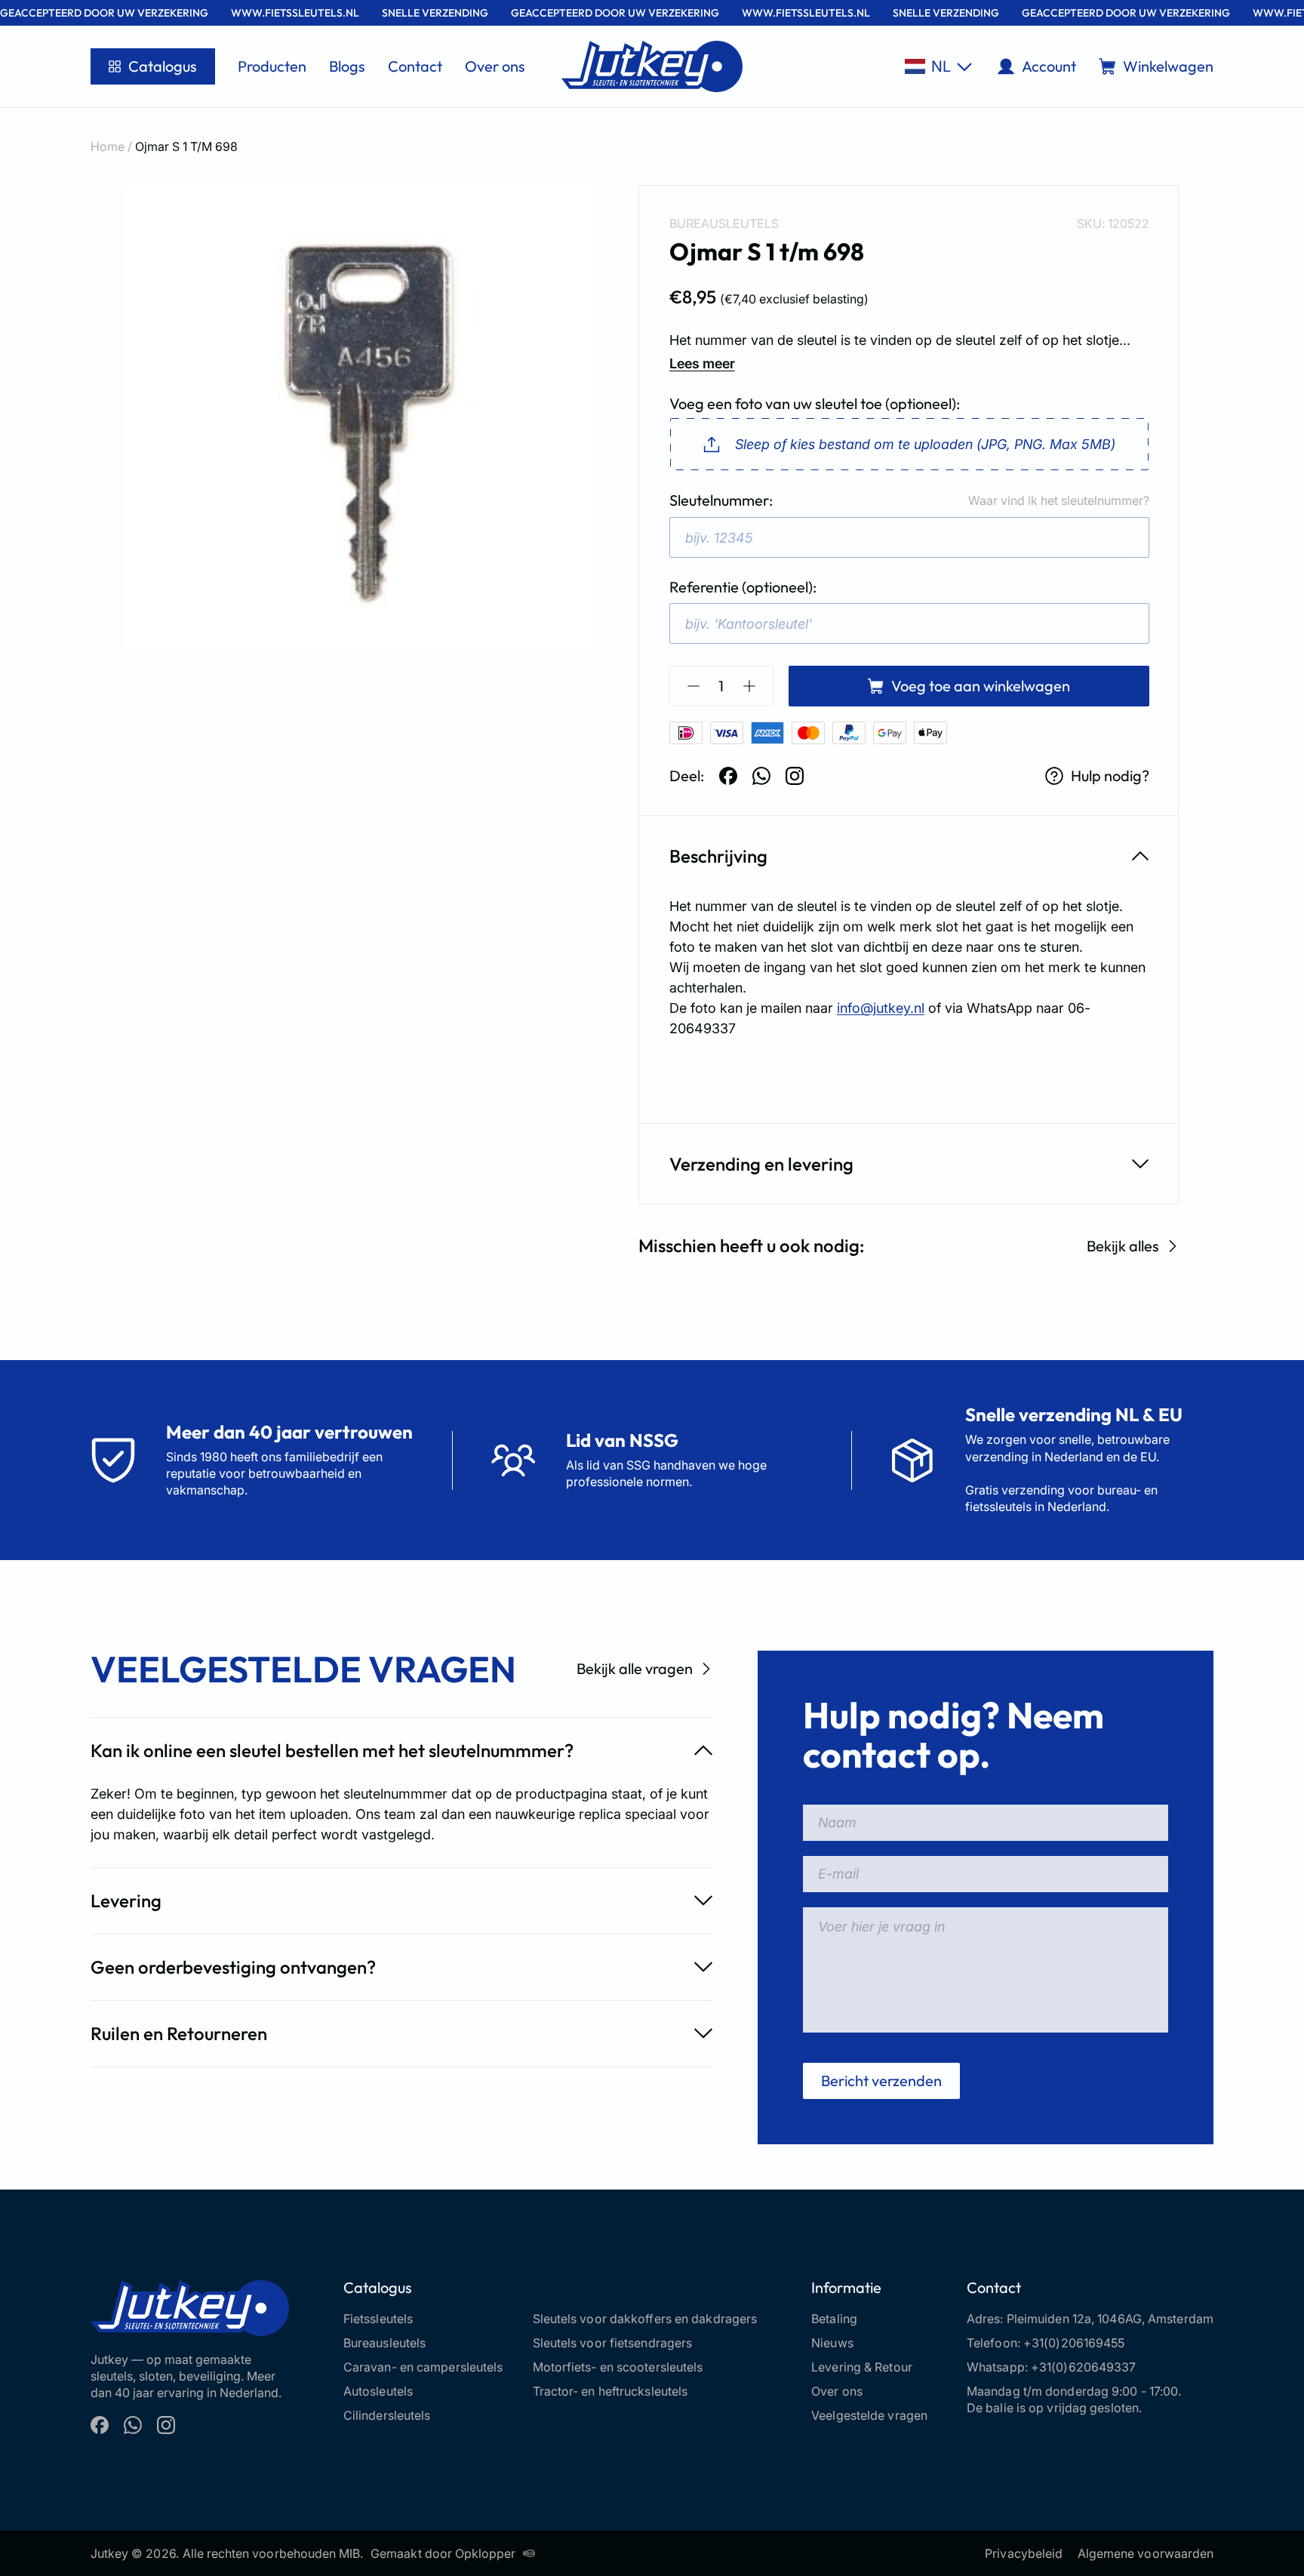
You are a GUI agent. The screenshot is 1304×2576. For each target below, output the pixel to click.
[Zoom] (359, 419)
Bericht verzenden (881, 2080)
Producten (272, 66)
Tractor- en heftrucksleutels (610, 2391)
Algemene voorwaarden (1146, 2553)
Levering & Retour (862, 2367)
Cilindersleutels (387, 2415)
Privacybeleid (1024, 2553)
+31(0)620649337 (1084, 2367)
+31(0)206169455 (1074, 2343)
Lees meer (702, 363)
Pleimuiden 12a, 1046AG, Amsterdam (1110, 2319)
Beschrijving (718, 856)
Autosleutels (378, 2391)
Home (108, 146)
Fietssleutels (378, 2319)
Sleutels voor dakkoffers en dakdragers (645, 2319)
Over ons (495, 66)
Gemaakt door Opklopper (443, 2553)
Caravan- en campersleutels (423, 2367)
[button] (938, 66)
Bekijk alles (1123, 1246)
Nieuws (832, 2343)
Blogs (347, 66)
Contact (415, 66)
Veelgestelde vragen (869, 2415)
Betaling (834, 2319)
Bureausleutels (724, 223)
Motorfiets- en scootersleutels (618, 2367)
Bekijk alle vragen (635, 1668)
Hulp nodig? (1110, 776)
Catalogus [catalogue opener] (163, 66)
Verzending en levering (761, 1164)
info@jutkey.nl (881, 1008)
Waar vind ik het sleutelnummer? (1059, 500)
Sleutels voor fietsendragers (613, 2343)
